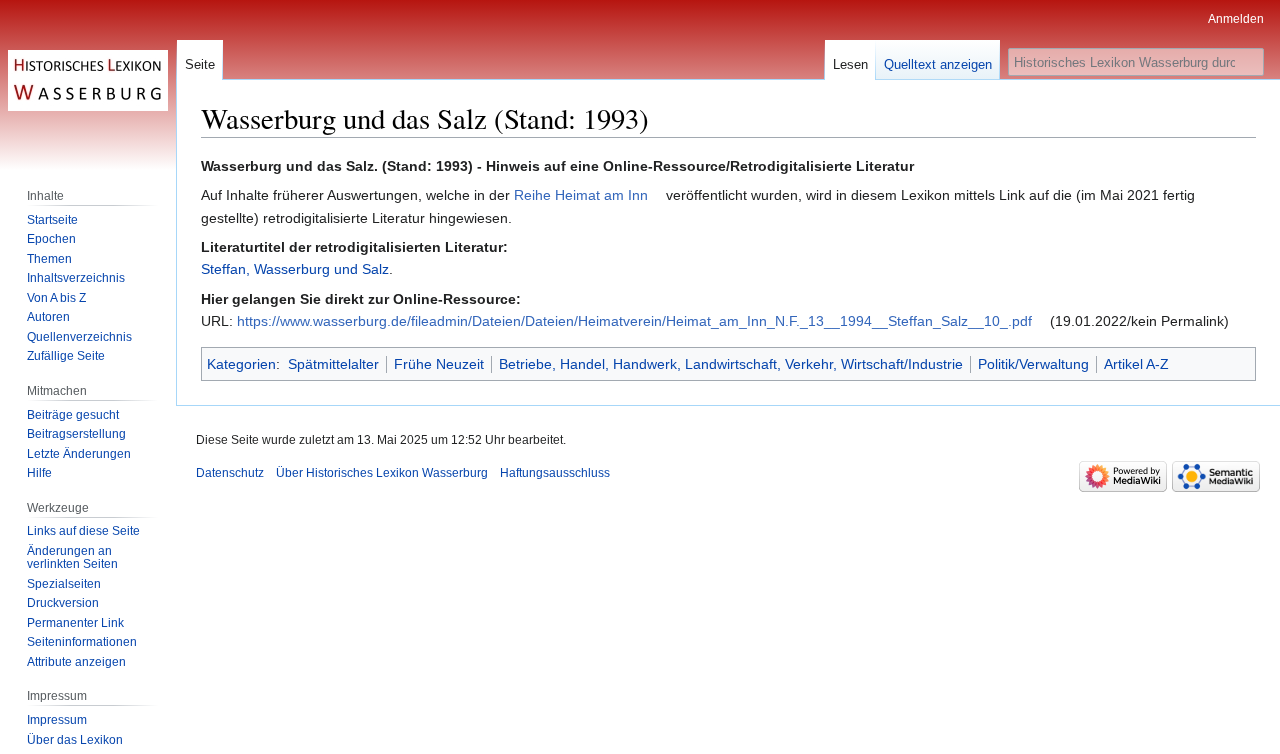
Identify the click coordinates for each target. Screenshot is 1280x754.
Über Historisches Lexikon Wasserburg (382, 473)
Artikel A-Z (1136, 364)
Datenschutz (230, 473)
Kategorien (241, 364)
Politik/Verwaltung (1033, 364)
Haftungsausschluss (555, 473)
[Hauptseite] (88, 80)
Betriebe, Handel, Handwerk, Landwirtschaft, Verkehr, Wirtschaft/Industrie (731, 364)
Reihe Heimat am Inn (581, 195)
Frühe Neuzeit (439, 364)
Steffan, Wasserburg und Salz (295, 269)
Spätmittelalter (333, 364)
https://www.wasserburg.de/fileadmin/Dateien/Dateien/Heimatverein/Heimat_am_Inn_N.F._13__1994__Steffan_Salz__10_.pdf (634, 321)
